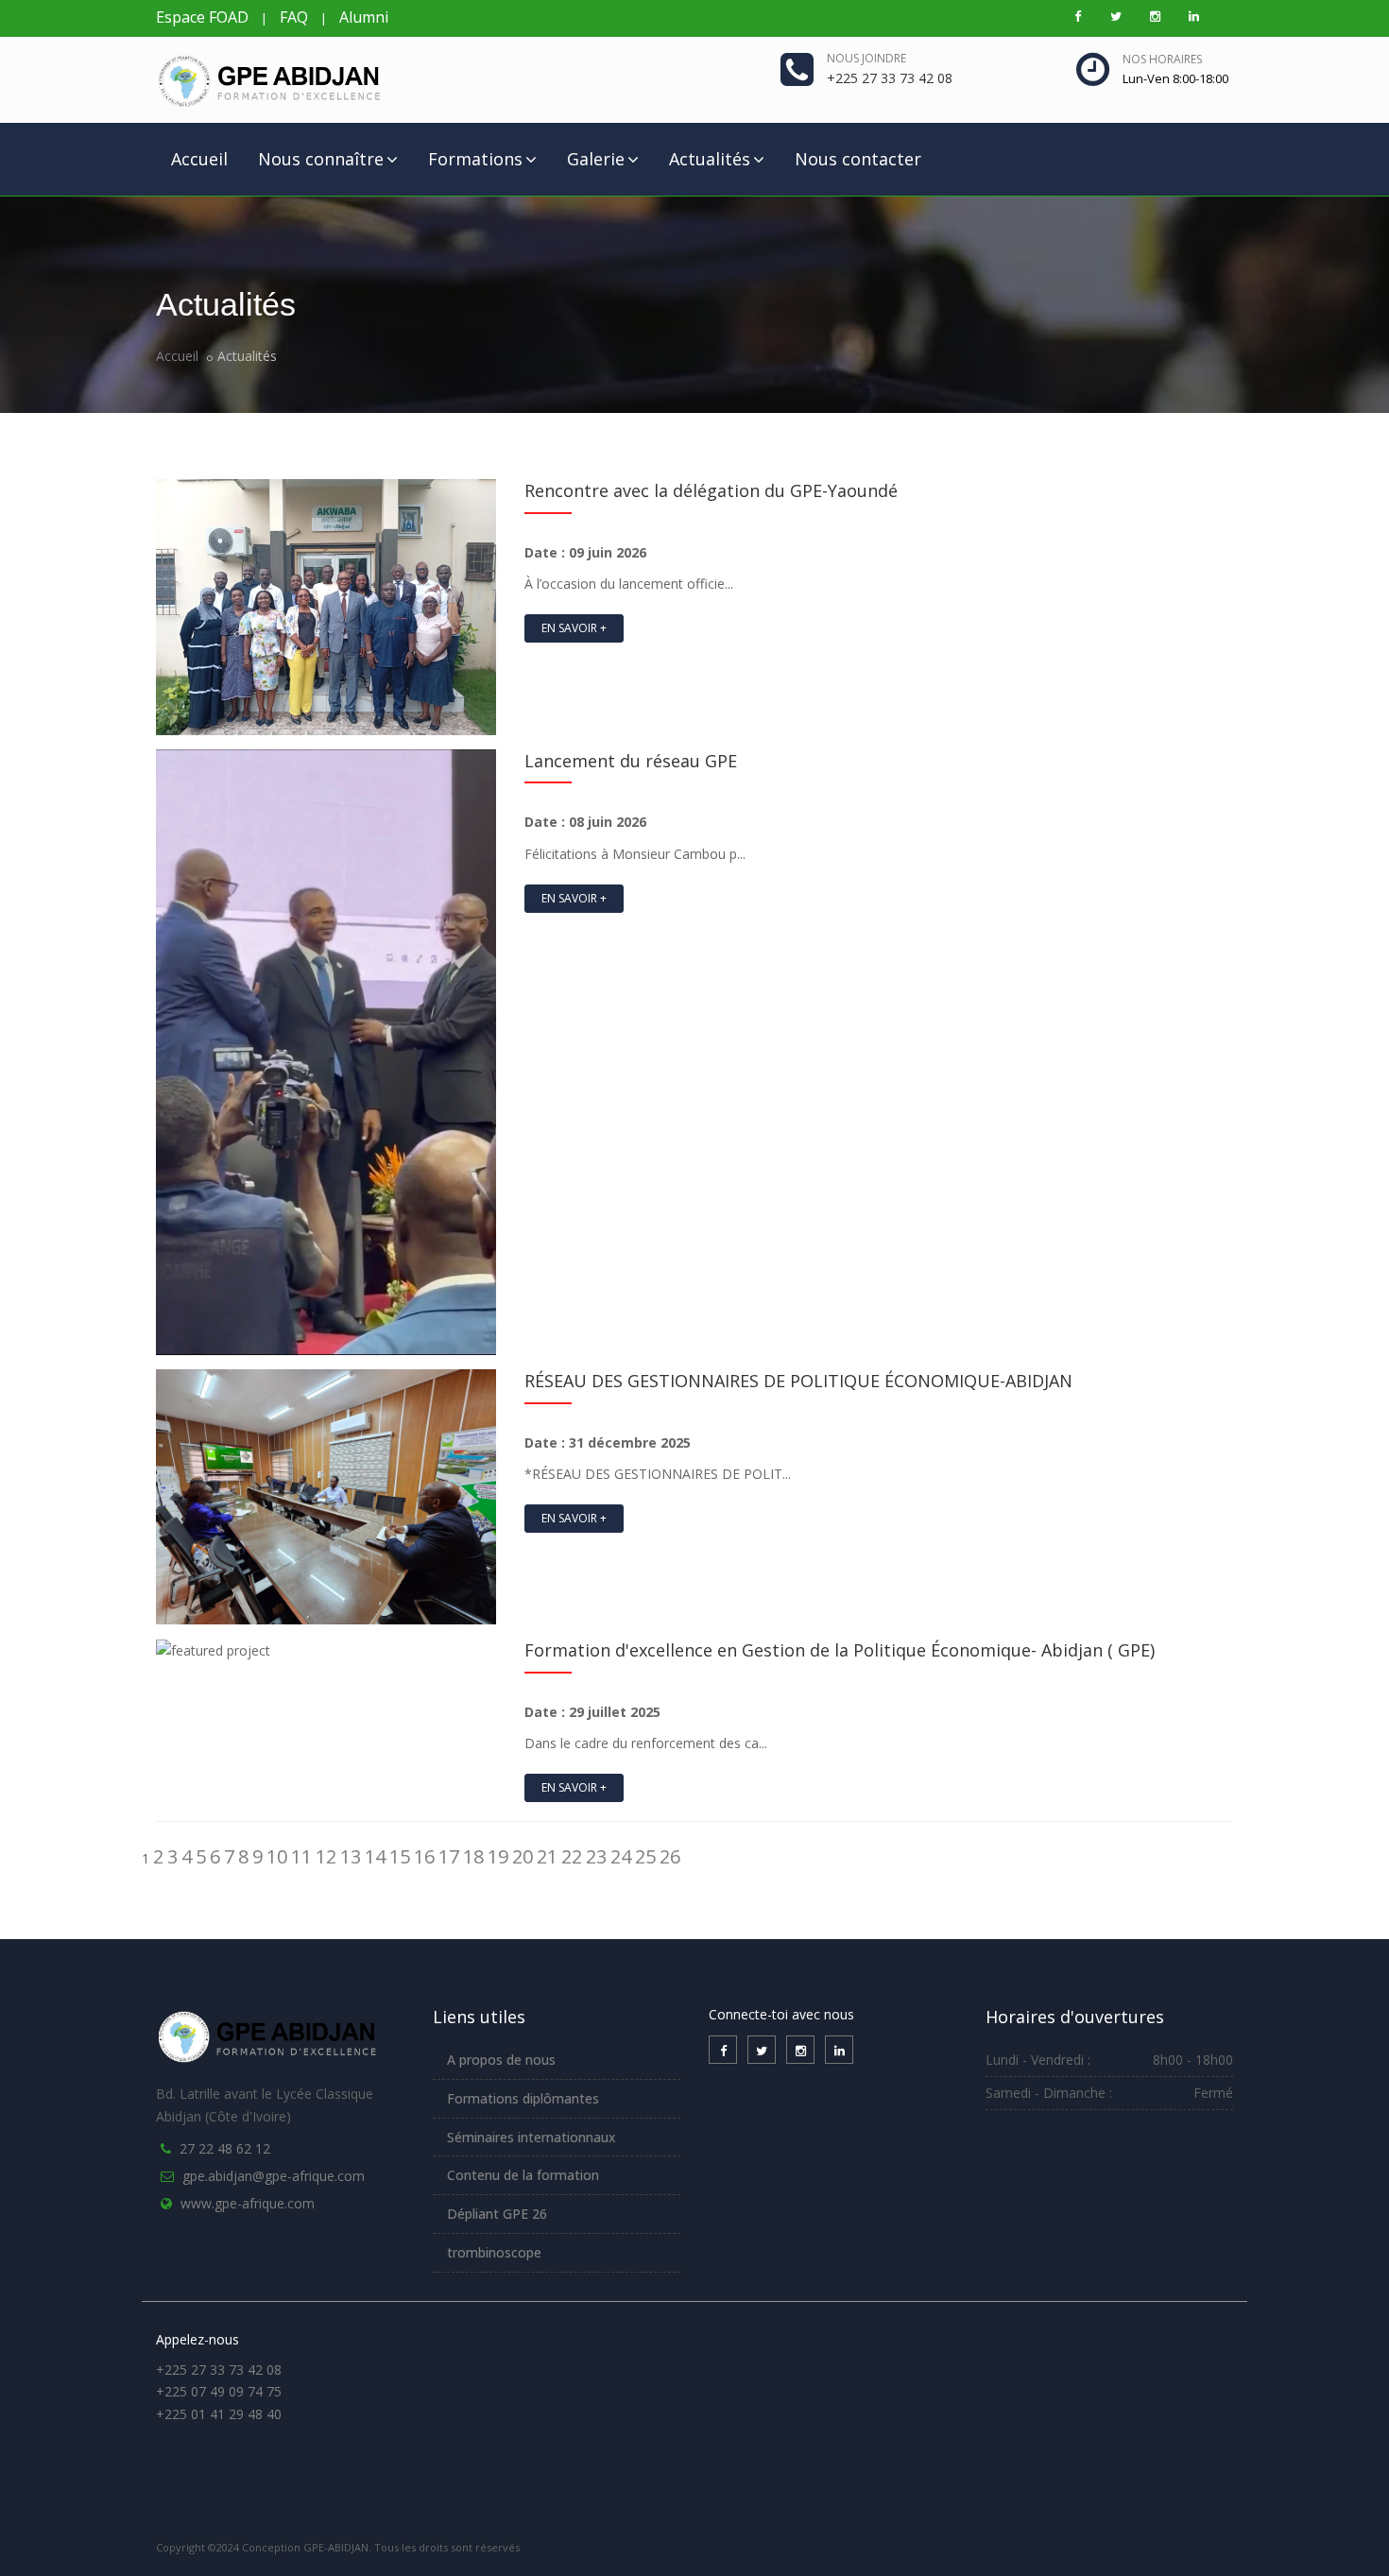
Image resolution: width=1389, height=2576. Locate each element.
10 (277, 1856)
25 (645, 1856)
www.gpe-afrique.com (248, 2203)
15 (400, 1856)
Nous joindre (866, 58)
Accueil (199, 159)
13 (351, 1856)
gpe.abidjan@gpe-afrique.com (274, 2176)
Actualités (710, 159)
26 (670, 1856)
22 (572, 1856)
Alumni (364, 17)
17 (449, 1856)
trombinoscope (494, 2252)
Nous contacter (858, 159)
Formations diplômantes (523, 2098)
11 (301, 1856)
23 (596, 1856)
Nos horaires (1162, 59)
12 (326, 1856)
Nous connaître (321, 159)
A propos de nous (501, 2060)
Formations (475, 159)
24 (621, 1856)
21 (547, 1856)
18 (473, 1856)
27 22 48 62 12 (225, 2148)
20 (523, 1856)
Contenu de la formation (523, 2175)
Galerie (596, 159)
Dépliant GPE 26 (497, 2214)
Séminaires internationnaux (532, 2137)
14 (375, 1856)
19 (498, 1856)
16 (424, 1856)
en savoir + (574, 628)
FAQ (294, 17)
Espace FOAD (202, 17)
